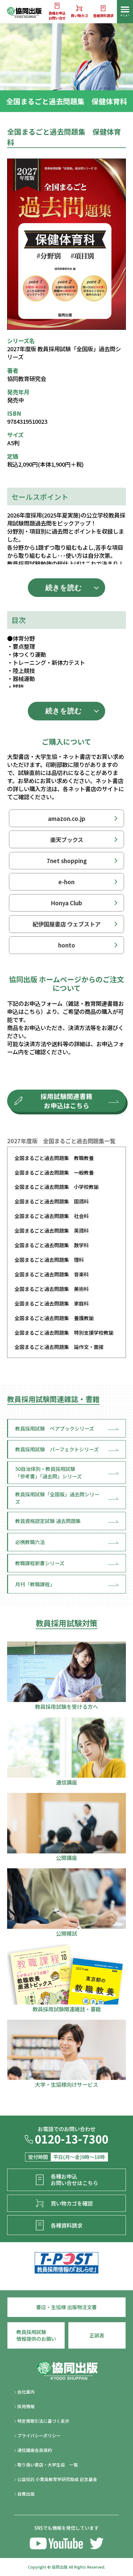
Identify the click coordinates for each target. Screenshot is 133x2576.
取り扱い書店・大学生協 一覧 (47, 2465)
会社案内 (26, 2392)
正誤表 (97, 2335)
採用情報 (26, 2406)
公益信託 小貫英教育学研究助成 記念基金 (57, 2479)
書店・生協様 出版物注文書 (66, 2307)
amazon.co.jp (67, 818)
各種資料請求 (103, 16)
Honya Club (66, 903)
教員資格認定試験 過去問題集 (48, 1521)
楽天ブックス (67, 840)
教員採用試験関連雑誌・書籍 (53, 1399)
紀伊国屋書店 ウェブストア (66, 924)
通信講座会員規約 (34, 2450)
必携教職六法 (30, 1542)
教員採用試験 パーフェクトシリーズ (57, 1449)
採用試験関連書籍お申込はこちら (66, 1101)
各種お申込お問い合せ (57, 16)
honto (67, 945)
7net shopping (67, 861)
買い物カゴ (79, 16)
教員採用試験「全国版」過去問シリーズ (57, 1498)
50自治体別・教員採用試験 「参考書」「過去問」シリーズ (48, 1472)
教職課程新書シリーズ (40, 1563)
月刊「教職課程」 (35, 1584)
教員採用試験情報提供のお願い (36, 2335)
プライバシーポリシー (39, 2435)
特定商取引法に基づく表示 (43, 2421)
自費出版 (26, 2494)
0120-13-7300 (71, 2140)
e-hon (66, 882)
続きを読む (64, 588)
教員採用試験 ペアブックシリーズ (55, 1428)
